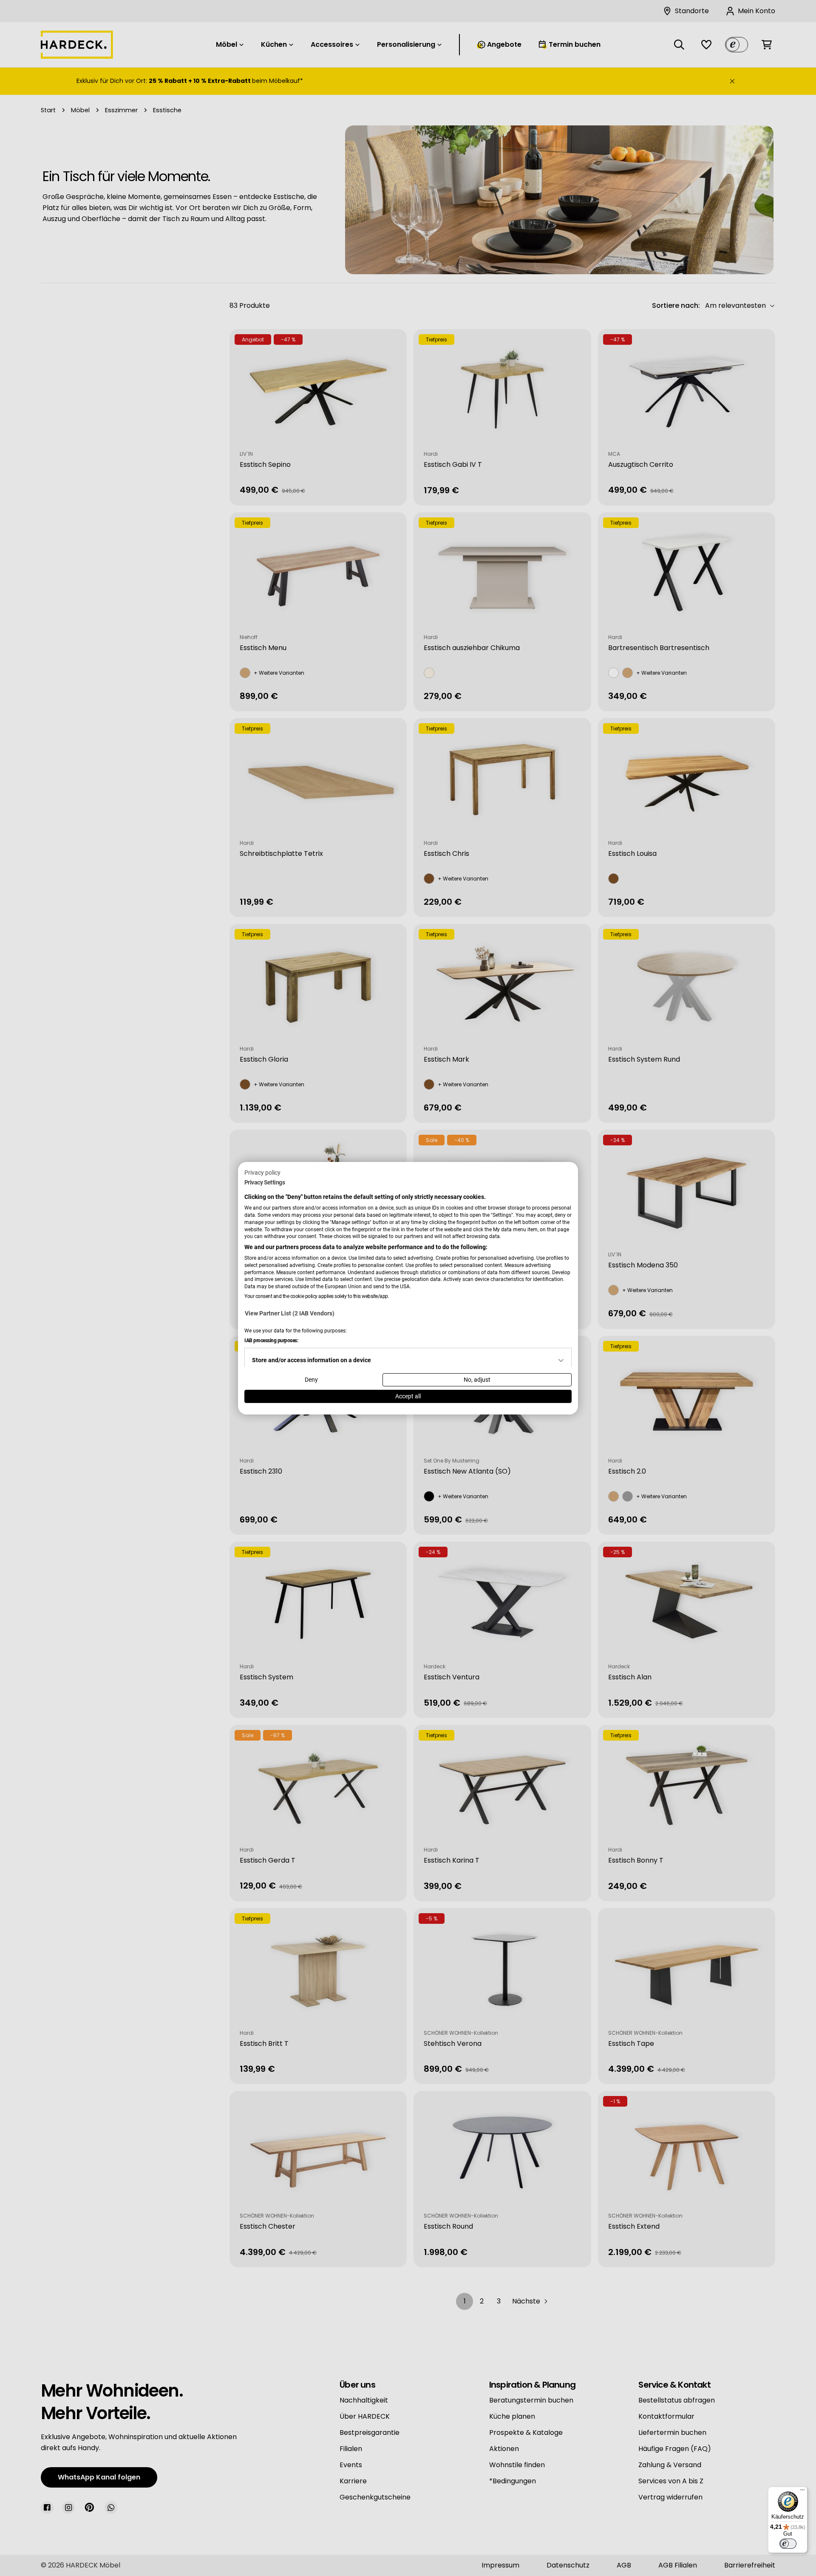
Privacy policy (262, 1172)
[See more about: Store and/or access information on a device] (561, 1360)
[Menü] (802, 2492)
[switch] (788, 2544)
